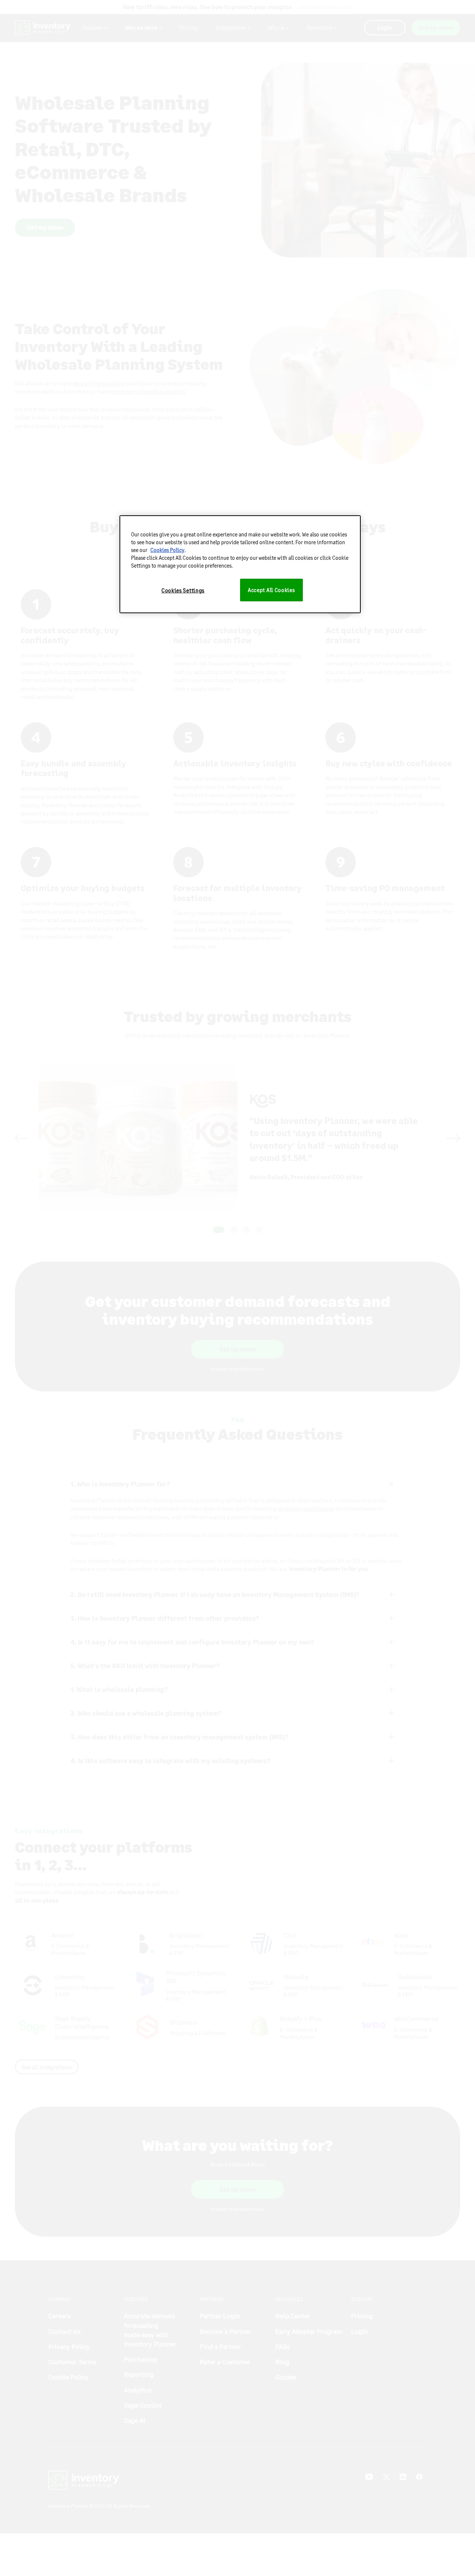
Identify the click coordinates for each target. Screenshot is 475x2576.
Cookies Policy (167, 550)
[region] (240, 564)
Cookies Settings (183, 590)
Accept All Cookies (271, 590)
